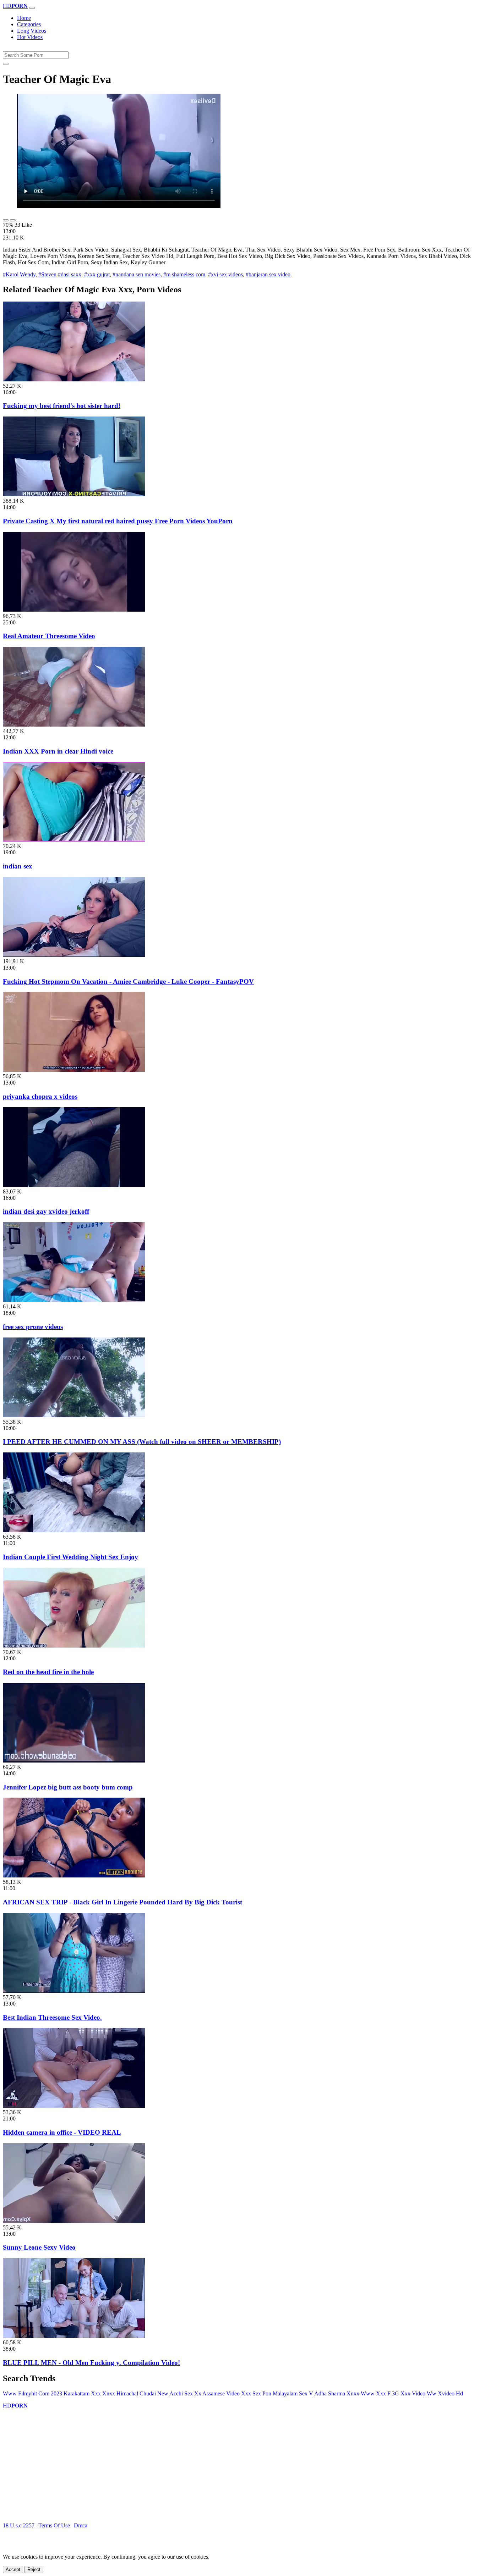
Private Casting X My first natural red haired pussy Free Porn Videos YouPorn (118, 521)
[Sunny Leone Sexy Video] (74, 2221)
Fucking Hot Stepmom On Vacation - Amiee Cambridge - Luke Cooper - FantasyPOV (128, 981)
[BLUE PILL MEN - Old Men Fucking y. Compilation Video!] (74, 2336)
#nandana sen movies (137, 274)
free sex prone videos (33, 1327)
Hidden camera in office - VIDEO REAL (62, 2132)
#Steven (47, 274)
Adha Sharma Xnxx (337, 2393)
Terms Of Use (54, 2525)
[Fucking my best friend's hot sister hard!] (74, 379)
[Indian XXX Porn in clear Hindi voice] (74, 725)
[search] (6, 64)
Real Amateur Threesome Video (49, 636)
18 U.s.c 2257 (19, 2525)
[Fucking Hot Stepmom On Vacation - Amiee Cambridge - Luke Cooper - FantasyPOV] (74, 955)
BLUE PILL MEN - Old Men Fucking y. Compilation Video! (91, 2363)
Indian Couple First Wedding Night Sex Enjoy (70, 1557)
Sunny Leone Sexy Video (39, 2247)
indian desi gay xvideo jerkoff (46, 1211)
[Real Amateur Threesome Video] (74, 610)
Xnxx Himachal (120, 2393)
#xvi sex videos (225, 274)
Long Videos (32, 31)
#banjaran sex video (268, 274)
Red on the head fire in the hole (48, 1672)
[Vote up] (6, 220)
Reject (34, 2569)
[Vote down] (13, 220)
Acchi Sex (181, 2393)
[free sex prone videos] (74, 1300)
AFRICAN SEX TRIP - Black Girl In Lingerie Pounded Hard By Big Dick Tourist (122, 1902)
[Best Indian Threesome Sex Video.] (74, 1991)
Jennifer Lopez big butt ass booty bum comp (68, 1787)
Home (24, 18)
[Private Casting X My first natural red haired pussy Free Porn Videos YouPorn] (74, 494)
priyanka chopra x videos (40, 1096)
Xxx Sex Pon (256, 2393)
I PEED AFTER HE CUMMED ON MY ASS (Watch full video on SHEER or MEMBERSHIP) (142, 1442)
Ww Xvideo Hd (445, 2393)
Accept (13, 2569)
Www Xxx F (376, 2393)
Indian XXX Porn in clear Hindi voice (58, 751)
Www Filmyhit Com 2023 (32, 2393)
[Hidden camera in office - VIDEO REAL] (74, 2106)
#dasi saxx (70, 274)
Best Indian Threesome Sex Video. (52, 2017)
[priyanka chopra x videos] (74, 1070)
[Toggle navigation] (32, 8)
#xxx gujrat (97, 274)
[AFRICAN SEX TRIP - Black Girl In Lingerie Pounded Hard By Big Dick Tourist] (74, 1876)
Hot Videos (30, 37)
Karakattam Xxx (82, 2393)
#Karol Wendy (19, 274)
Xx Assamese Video (217, 2393)
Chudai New (154, 2393)
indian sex (18, 866)
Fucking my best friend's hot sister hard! (62, 406)
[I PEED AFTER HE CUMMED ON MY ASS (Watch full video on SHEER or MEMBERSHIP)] (74, 1415)
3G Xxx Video (409, 2393)
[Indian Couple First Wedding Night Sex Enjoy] (74, 1530)
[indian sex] (74, 840)
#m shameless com (184, 274)
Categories (29, 24)
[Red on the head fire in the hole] (74, 1646)
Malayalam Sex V (293, 2393)
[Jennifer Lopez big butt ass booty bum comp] (74, 1761)
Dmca (81, 2525)
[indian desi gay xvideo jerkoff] (74, 1185)
